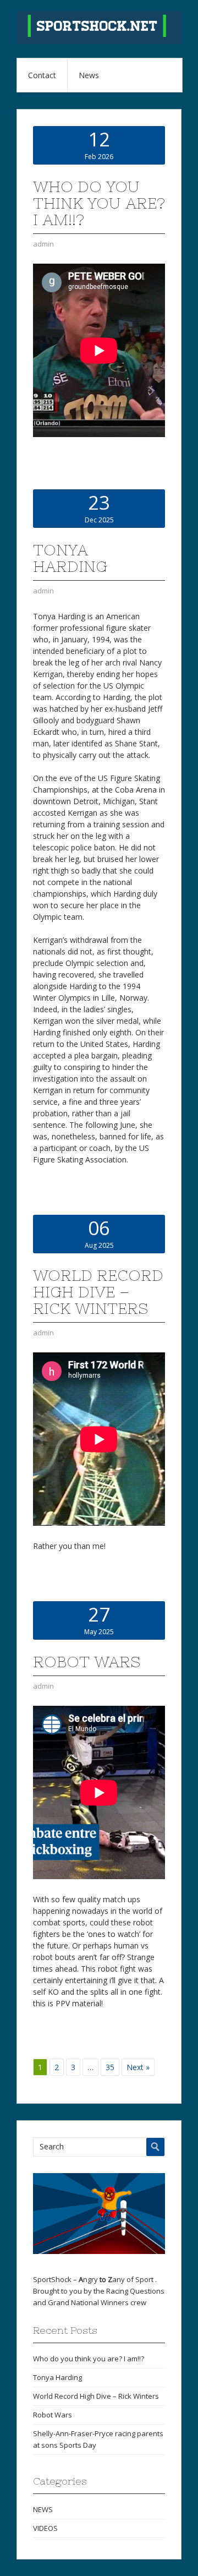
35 (110, 2067)
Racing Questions (135, 2291)
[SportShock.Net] (99, 41)
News (89, 75)
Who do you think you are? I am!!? (99, 203)
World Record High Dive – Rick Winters (98, 1292)
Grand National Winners (88, 2302)
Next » (138, 2067)
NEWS (43, 2509)
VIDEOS (45, 2528)
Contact (42, 75)
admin (43, 244)
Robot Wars (87, 1662)
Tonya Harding (70, 558)
